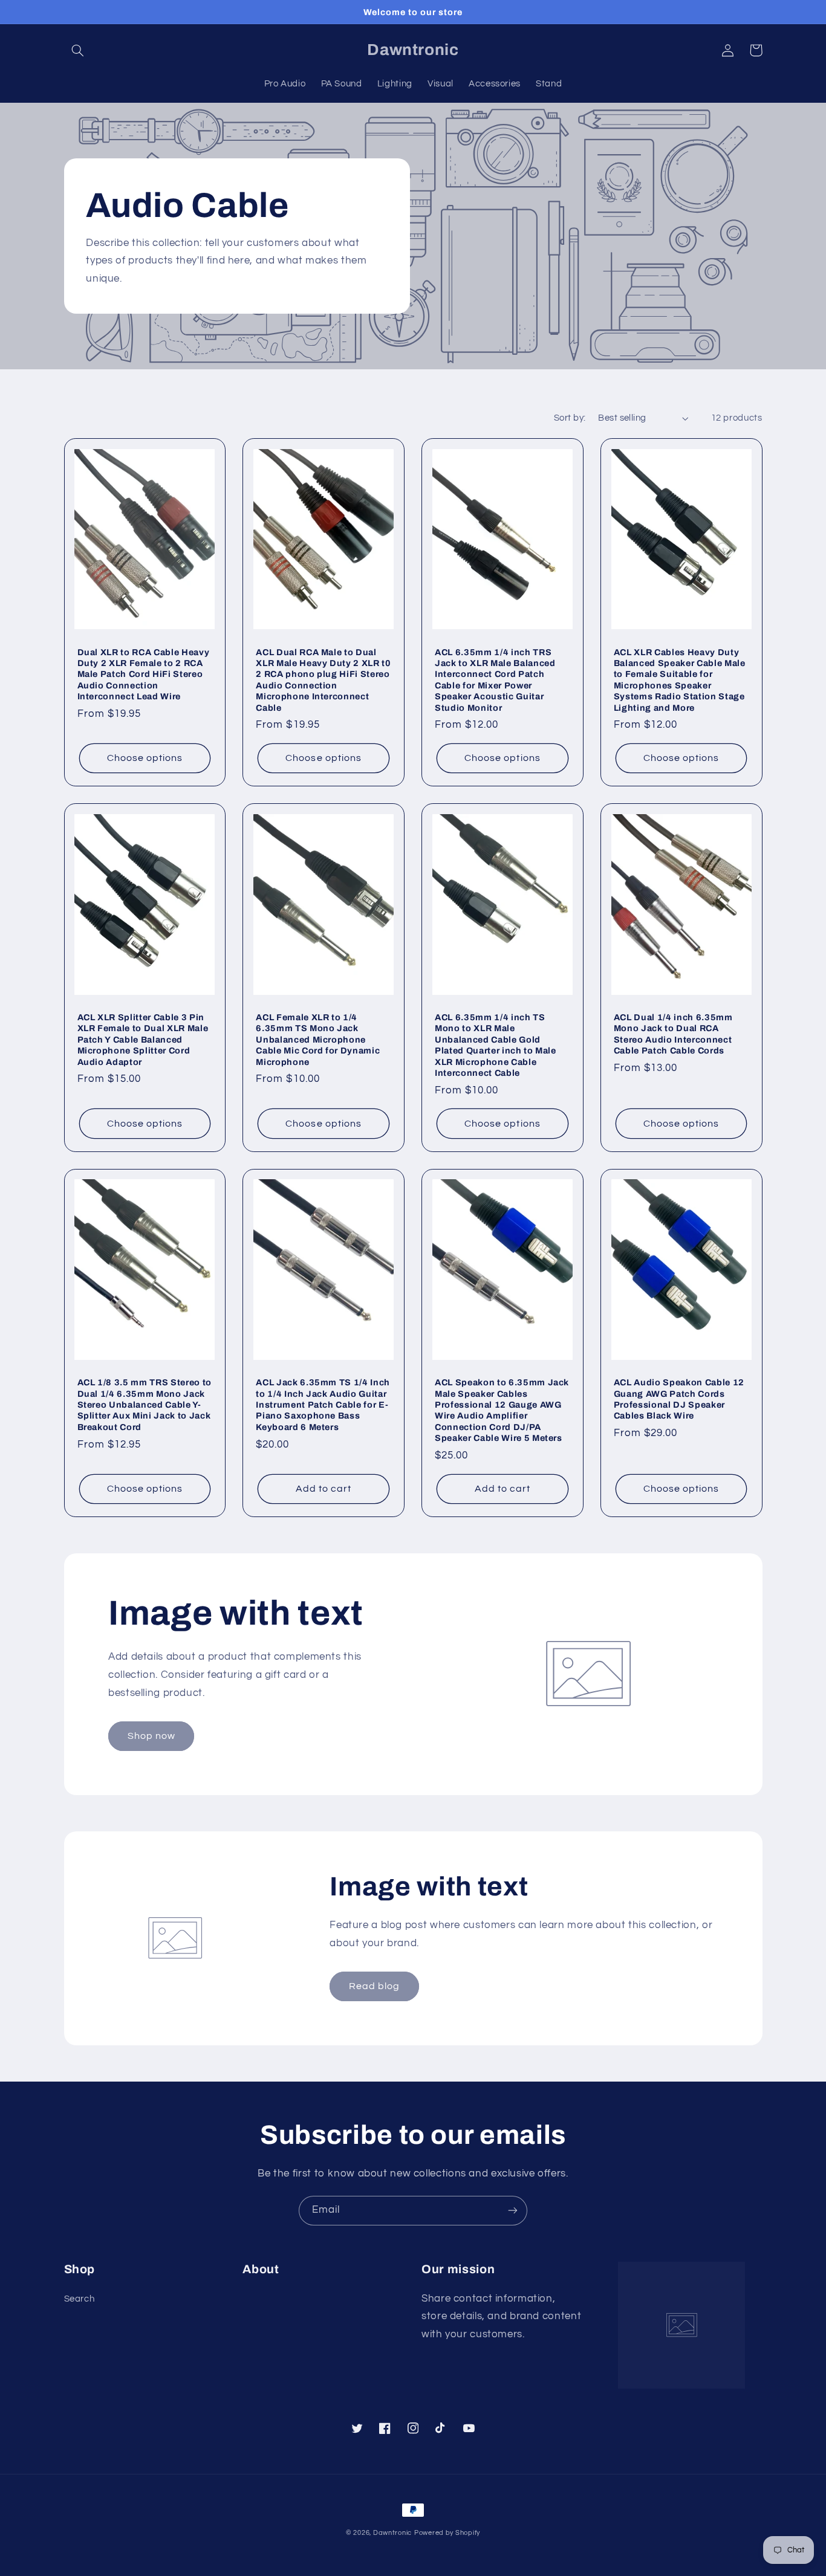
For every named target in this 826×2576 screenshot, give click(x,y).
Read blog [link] (374, 1986)
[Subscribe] (513, 2211)
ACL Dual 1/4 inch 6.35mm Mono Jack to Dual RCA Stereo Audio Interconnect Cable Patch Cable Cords (673, 1034)
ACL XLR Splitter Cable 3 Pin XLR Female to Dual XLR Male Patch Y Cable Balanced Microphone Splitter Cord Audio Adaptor (143, 1040)
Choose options (145, 758)
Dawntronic (392, 2533)
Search (80, 2299)
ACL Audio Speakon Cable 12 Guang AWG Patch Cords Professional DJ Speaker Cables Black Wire (679, 1399)
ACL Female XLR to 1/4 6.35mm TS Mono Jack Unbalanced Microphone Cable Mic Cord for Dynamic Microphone (318, 1040)
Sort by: (570, 418)
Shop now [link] (151, 1736)
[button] (78, 50)
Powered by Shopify (447, 2533)
